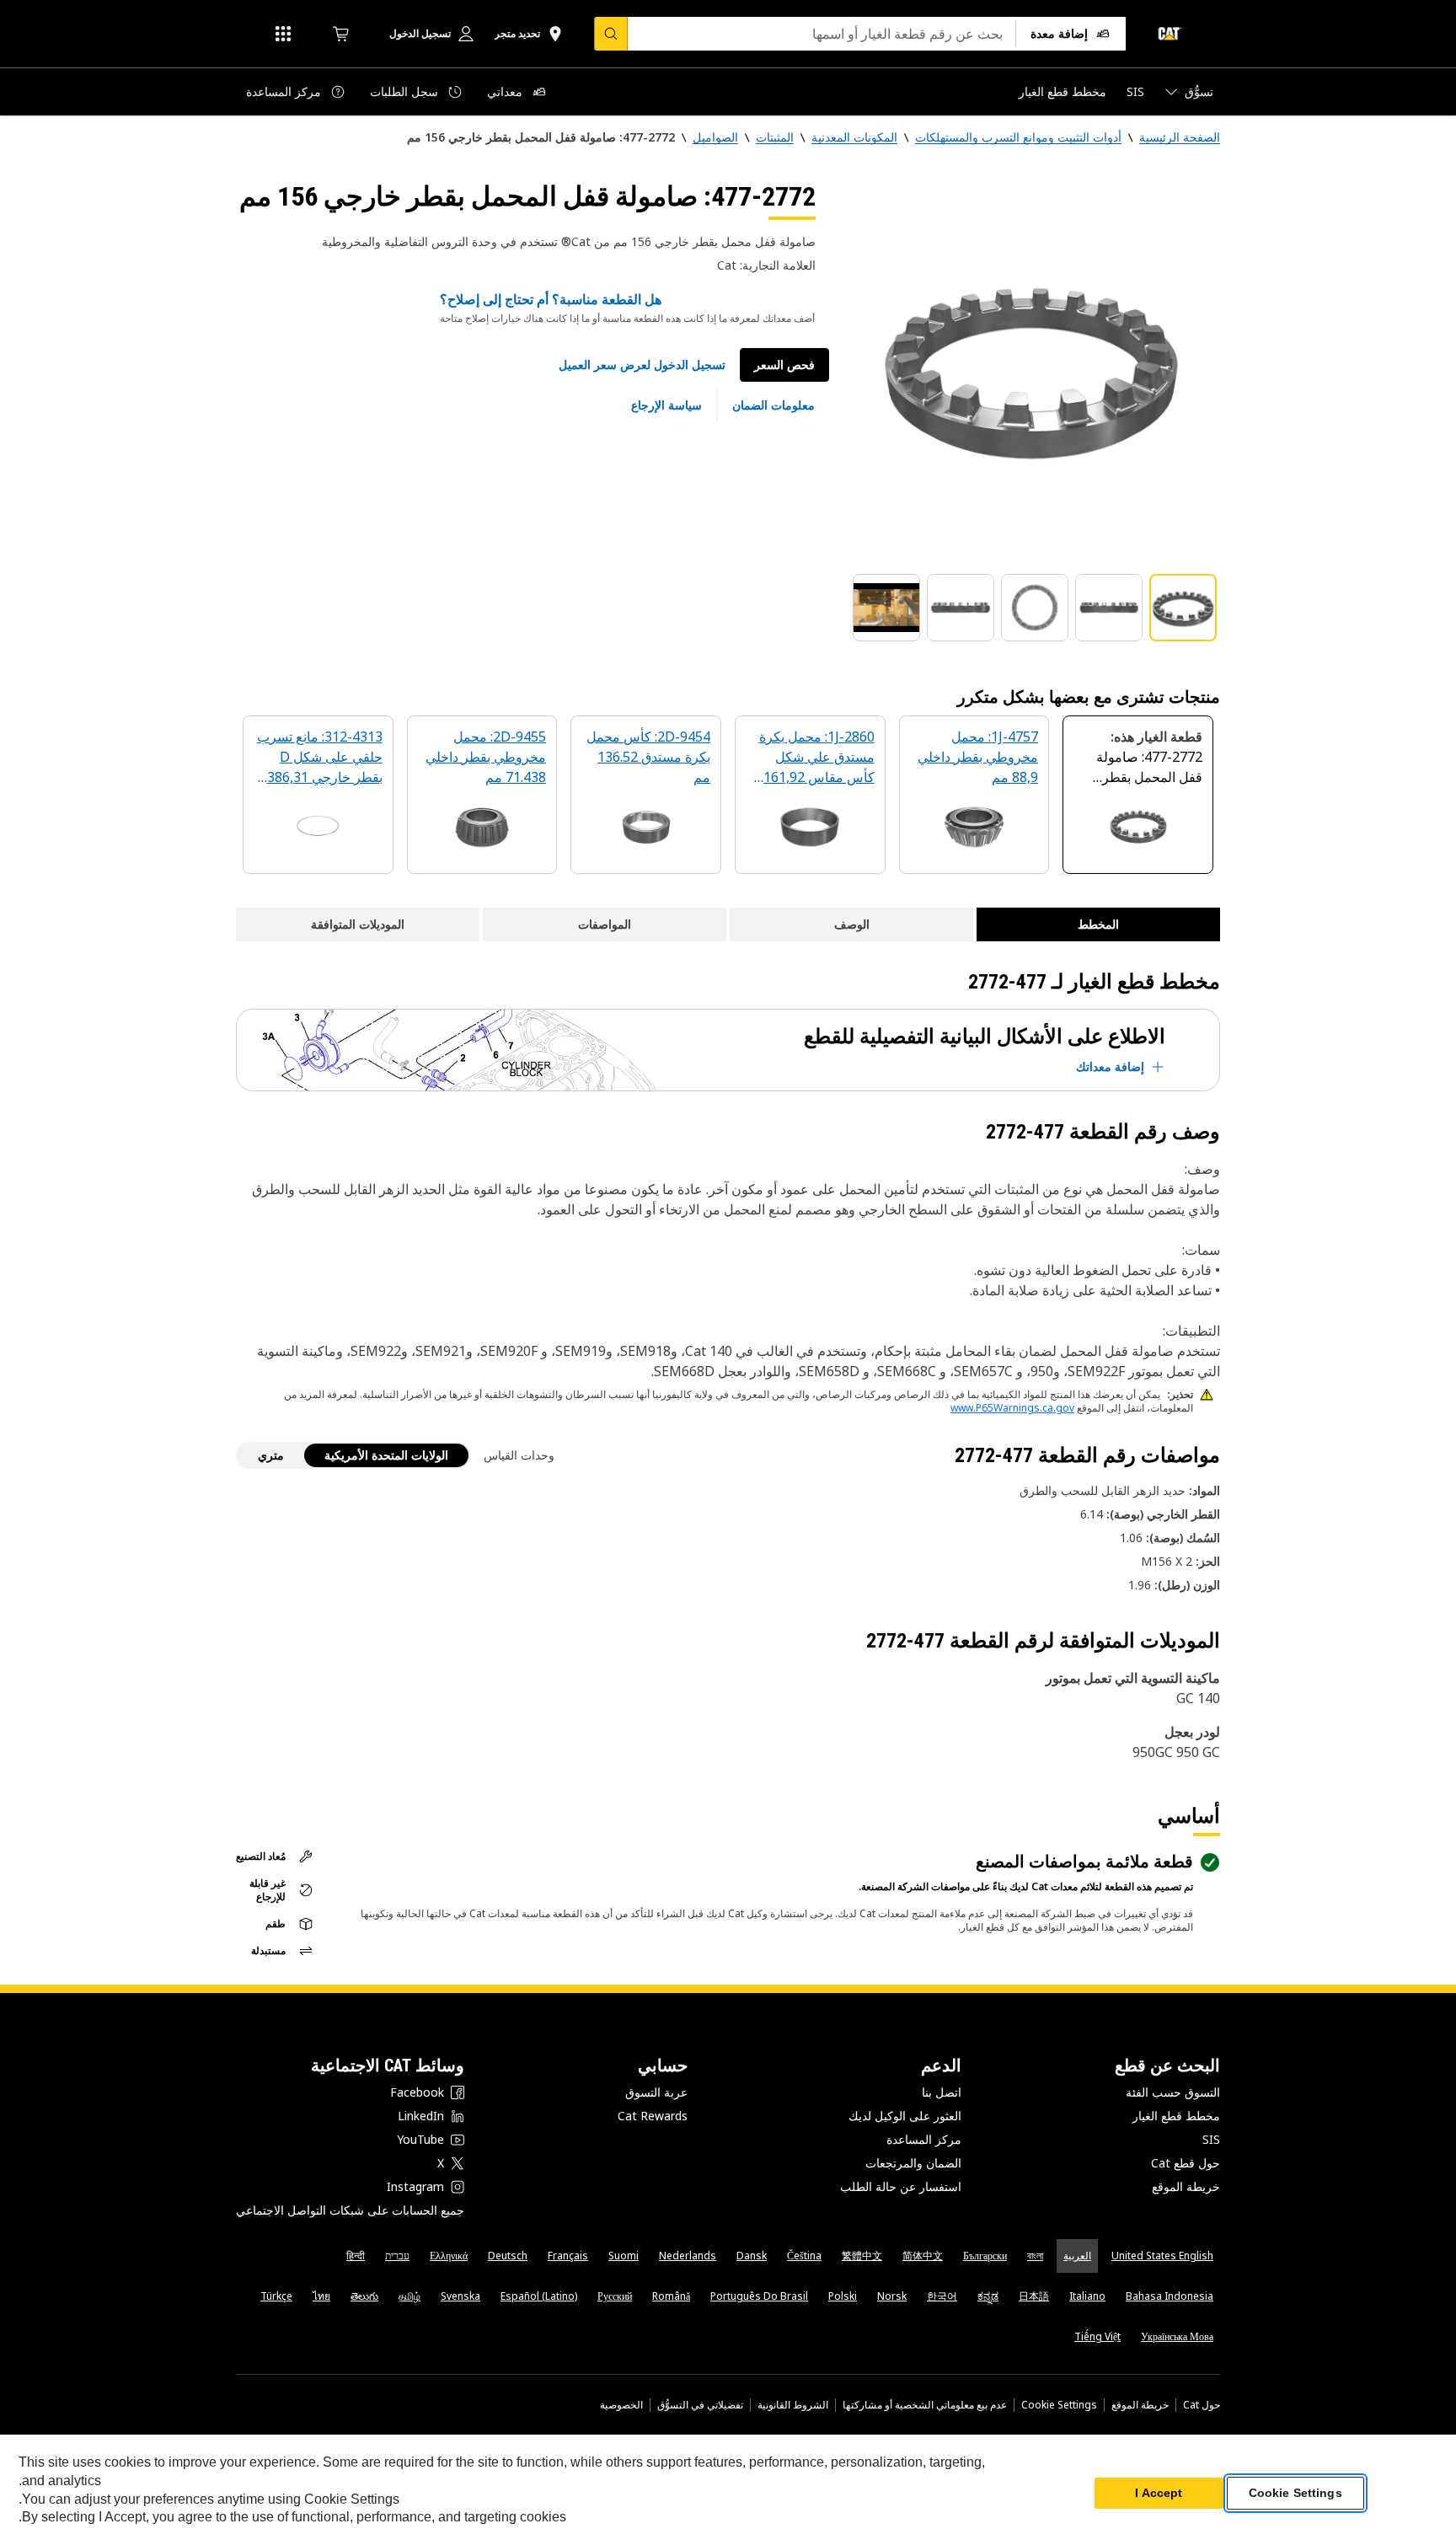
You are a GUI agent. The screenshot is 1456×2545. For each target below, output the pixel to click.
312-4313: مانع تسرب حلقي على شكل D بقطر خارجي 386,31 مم (320, 758)
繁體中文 (862, 2256)
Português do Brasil (759, 2296)
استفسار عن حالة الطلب (901, 2186)
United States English (1162, 2256)
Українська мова (1177, 2336)
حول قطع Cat (1186, 2163)
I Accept (1159, 2494)
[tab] (1183, 608)
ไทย (321, 2296)
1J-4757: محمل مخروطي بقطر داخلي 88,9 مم (978, 757)
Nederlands (688, 2256)
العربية (1077, 2256)
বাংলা (1035, 2256)
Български (985, 2256)
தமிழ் (409, 2296)
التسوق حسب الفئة (1173, 2092)
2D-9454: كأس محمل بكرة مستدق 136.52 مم (648, 757)
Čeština (804, 2256)
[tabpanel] (1031, 368)
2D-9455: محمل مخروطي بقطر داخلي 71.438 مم (486, 757)
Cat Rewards (653, 2116)
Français (568, 2256)
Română (671, 2296)
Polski (843, 2296)
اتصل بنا (942, 2092)
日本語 (1034, 2296)
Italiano (1087, 2296)
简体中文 (923, 2256)
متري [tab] (271, 1455)
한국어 (942, 2296)
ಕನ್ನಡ (988, 2296)
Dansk (752, 2256)
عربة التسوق (656, 2092)
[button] (642, 365)
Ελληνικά (449, 2256)
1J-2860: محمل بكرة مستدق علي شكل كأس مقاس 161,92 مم (817, 758)
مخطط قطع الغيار (1176, 2116)
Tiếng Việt (1097, 2336)
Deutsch (508, 2256)
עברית (397, 2256)
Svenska (460, 2296)
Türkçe (276, 2296)
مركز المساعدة (924, 2139)
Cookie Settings (1059, 2405)
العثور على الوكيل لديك (905, 2116)
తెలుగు (364, 2296)
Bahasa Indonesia (1170, 2296)
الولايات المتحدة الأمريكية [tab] (386, 1455)
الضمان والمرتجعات (913, 2163)
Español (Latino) (539, 2296)
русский (615, 2296)
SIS (1211, 2139)
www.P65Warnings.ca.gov (1012, 1408)
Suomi (624, 2256)
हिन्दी (356, 2256)
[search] (611, 34)
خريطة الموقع (1186, 2186)
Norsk (892, 2296)
